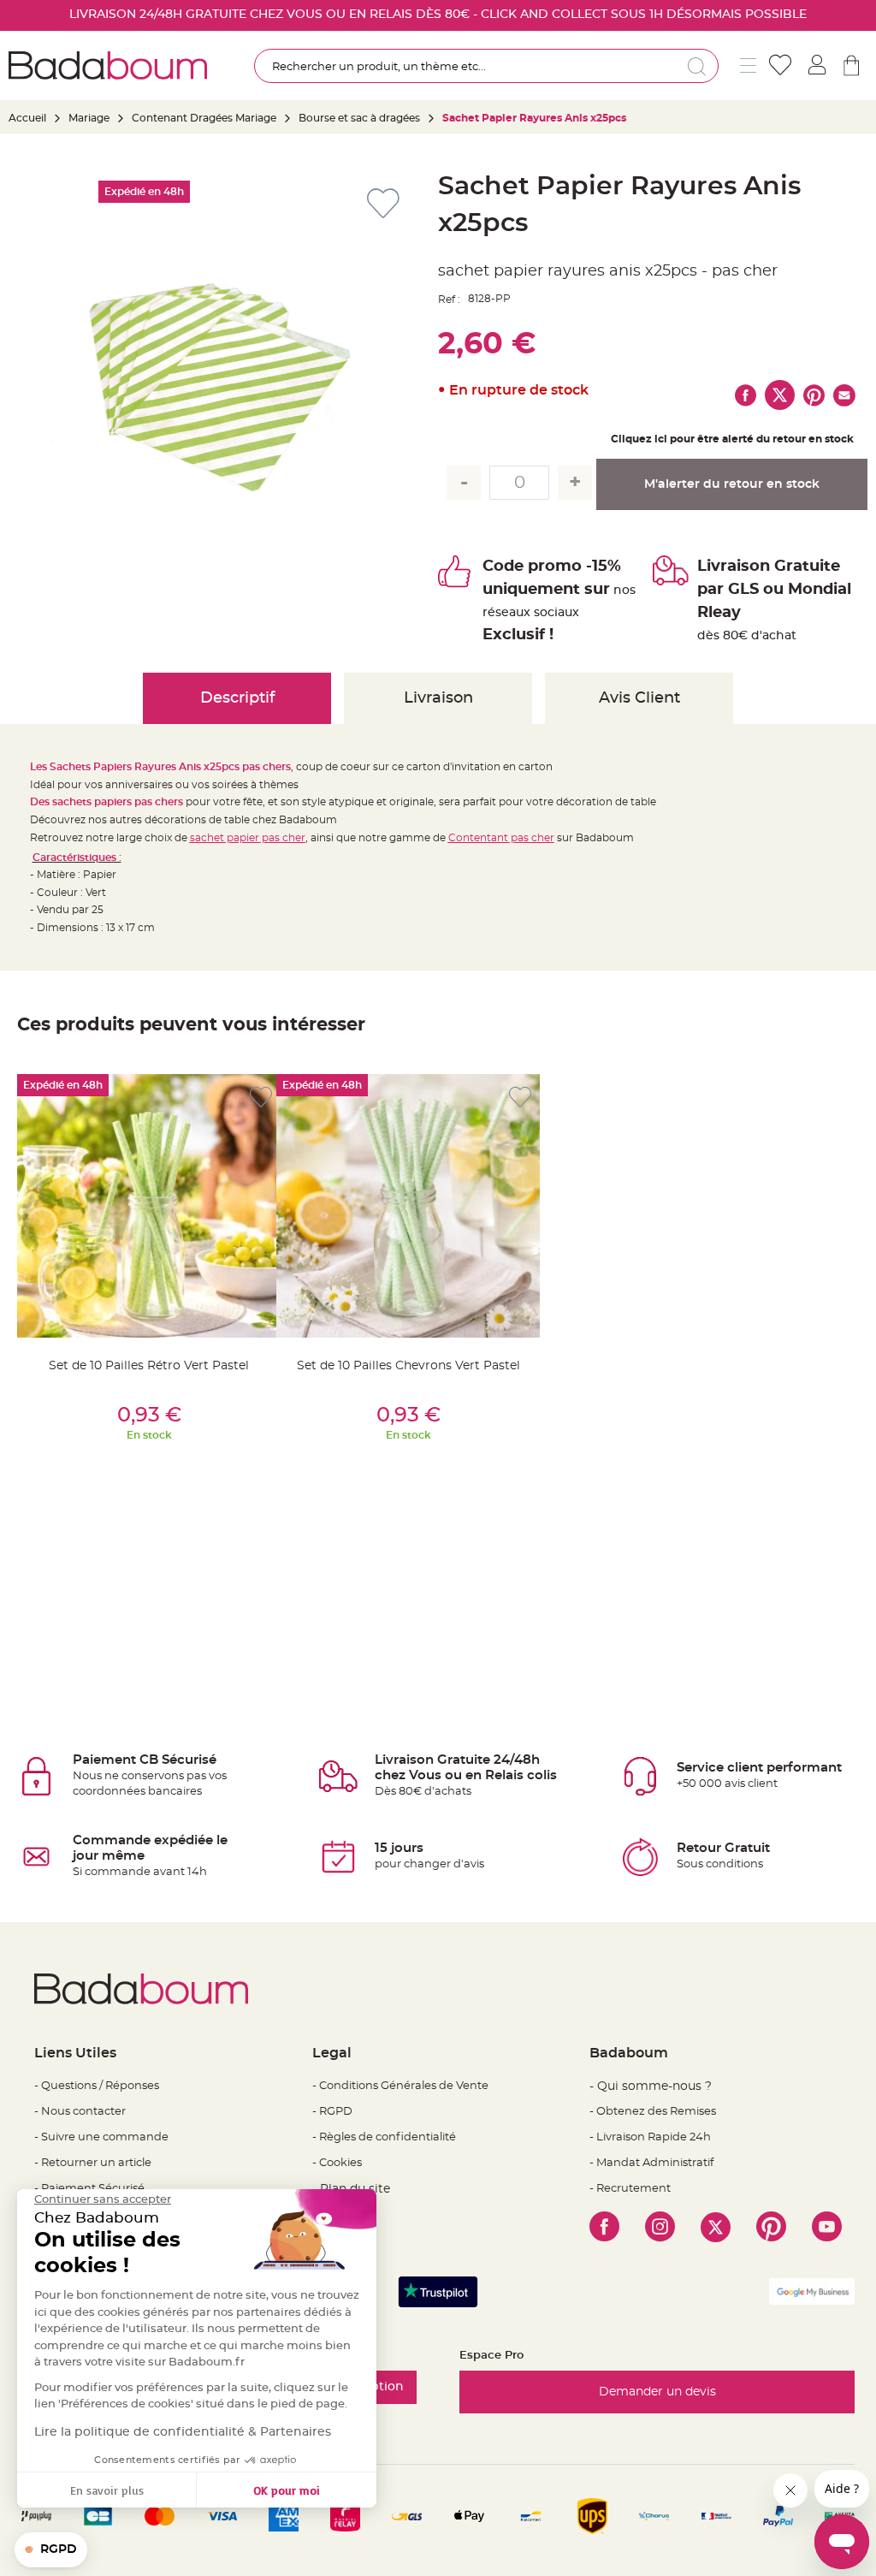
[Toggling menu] (748, 65)
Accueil (27, 118)
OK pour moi (287, 2490)
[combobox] (486, 66)
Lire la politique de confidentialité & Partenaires (183, 2432)
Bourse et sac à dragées (361, 118)
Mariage (89, 118)
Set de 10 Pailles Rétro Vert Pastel (149, 1366)
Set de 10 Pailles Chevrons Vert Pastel (408, 1366)
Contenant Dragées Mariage (204, 118)
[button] (51, 2550)
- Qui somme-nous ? (651, 2086)
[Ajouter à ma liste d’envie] (261, 1098)
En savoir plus (107, 2490)
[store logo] (108, 65)
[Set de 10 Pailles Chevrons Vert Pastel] (408, 1206)
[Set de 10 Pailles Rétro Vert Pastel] (149, 1206)
